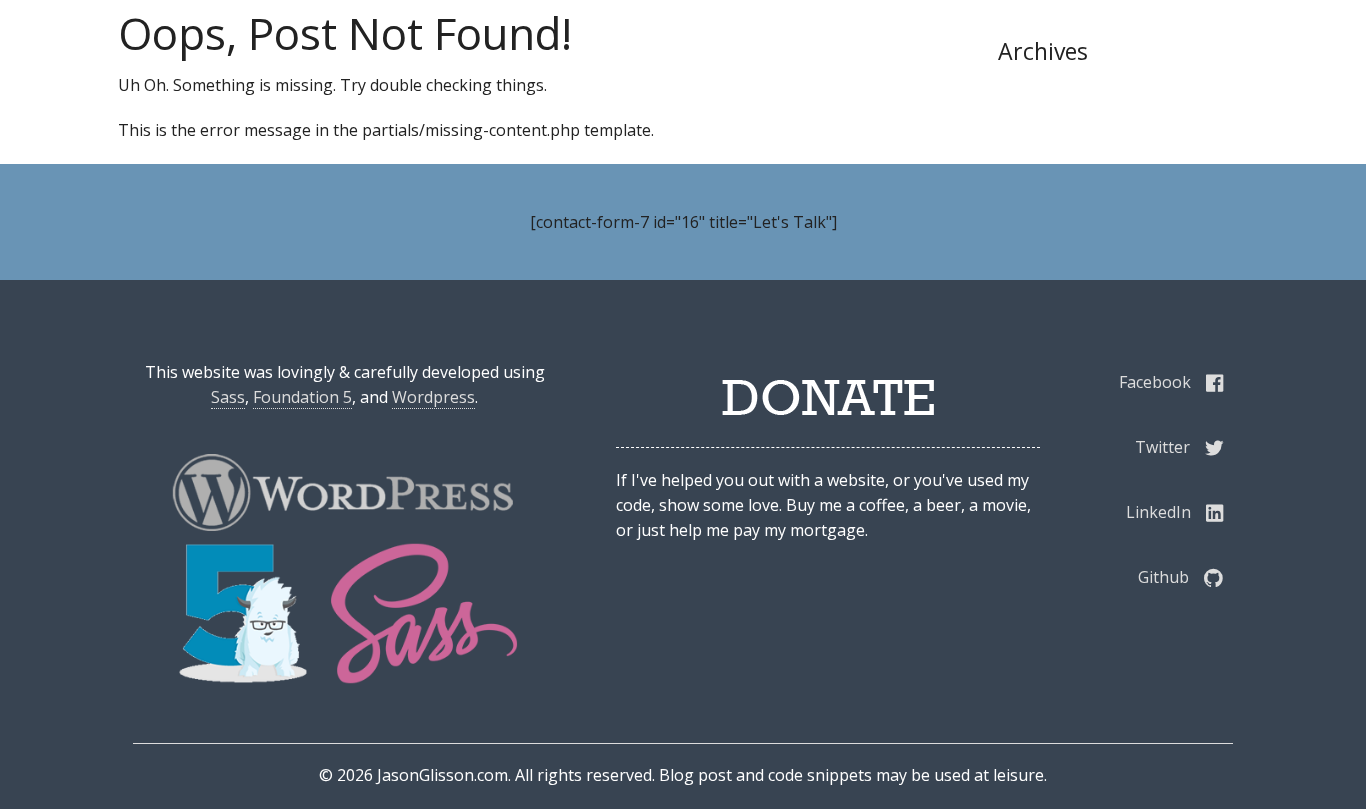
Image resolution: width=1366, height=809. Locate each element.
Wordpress (433, 397)
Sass (228, 397)
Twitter (1162, 447)
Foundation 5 (302, 397)
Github (1163, 577)
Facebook (1155, 382)
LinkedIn (1158, 512)
